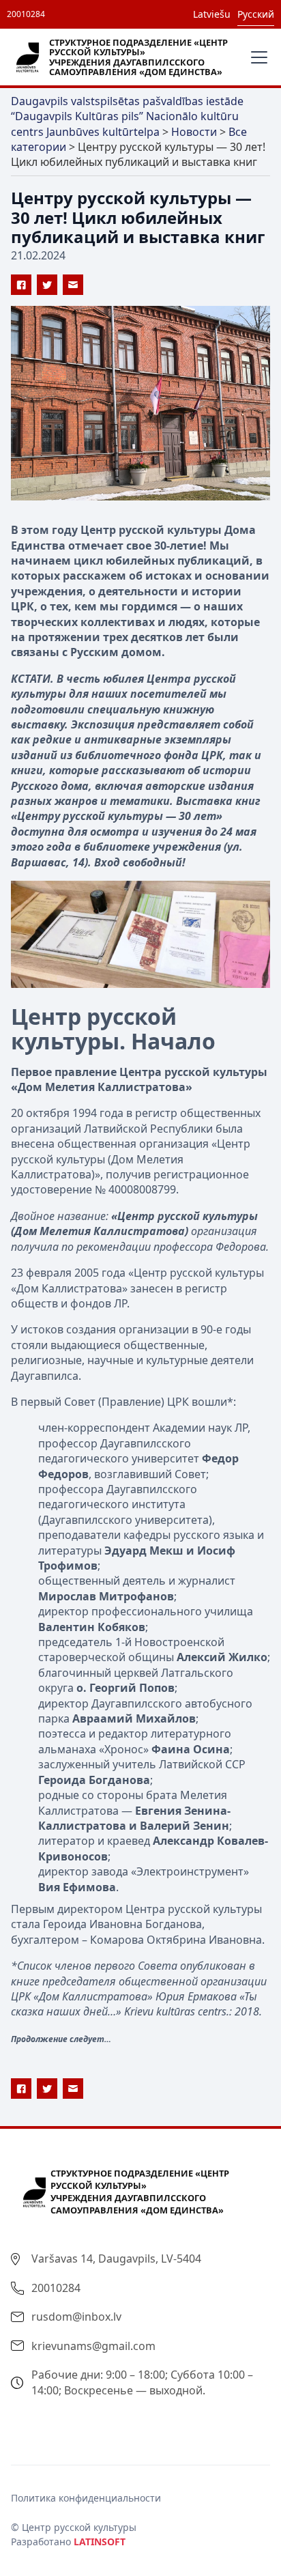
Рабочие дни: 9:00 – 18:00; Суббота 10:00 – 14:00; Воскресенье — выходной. (142, 2382)
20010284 (26, 14)
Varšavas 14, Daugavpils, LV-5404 (116, 2259)
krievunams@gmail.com (93, 2346)
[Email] (73, 285)
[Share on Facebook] (21, 285)
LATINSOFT (100, 2542)
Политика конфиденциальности (86, 2498)
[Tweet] (47, 285)
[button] (256, 57)
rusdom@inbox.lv (76, 2317)
